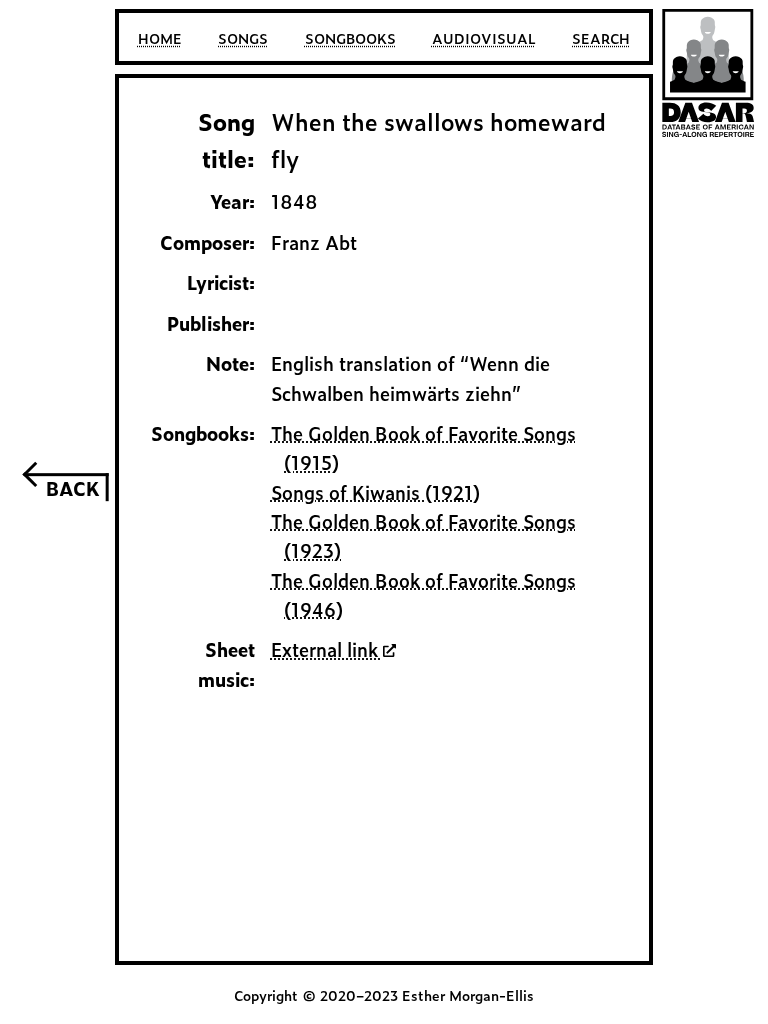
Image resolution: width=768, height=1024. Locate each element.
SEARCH (601, 38)
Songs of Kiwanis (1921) (375, 492)
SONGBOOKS (350, 38)
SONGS (243, 38)
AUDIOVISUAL (484, 38)
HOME (160, 38)
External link (327, 649)
